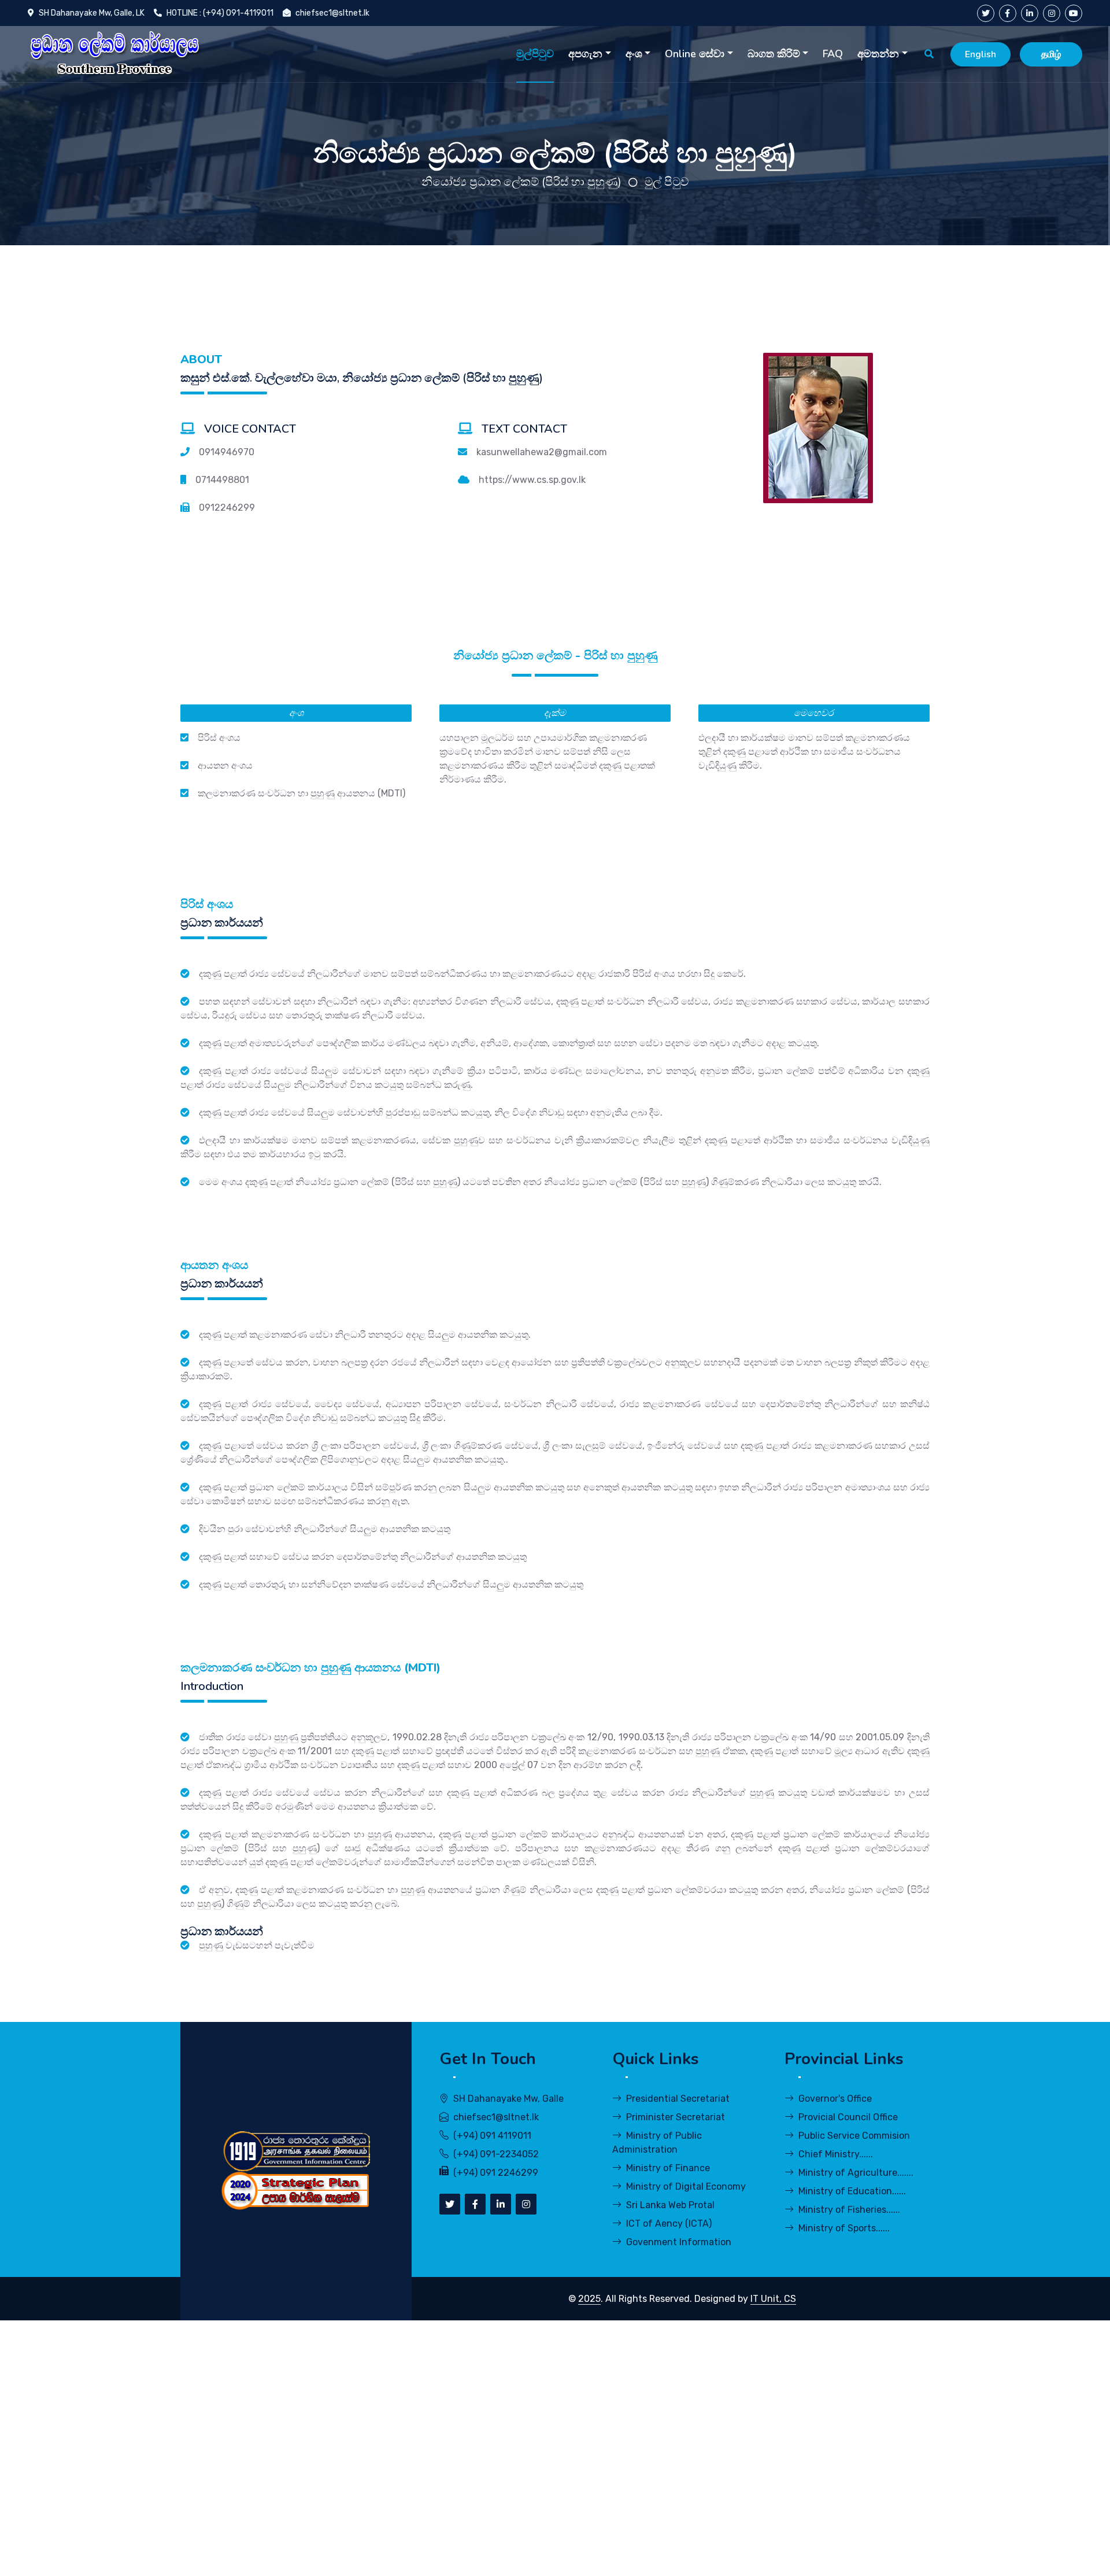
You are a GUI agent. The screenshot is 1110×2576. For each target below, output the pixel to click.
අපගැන (585, 54)
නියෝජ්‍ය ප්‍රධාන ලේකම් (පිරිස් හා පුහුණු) (521, 182)
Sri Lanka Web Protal (670, 2205)
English (980, 54)
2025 (589, 2299)
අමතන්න (878, 54)
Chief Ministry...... (836, 2154)
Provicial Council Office (848, 2117)
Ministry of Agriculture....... (856, 2173)
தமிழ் (1051, 54)
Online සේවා (695, 54)
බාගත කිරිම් (774, 54)
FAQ (833, 54)
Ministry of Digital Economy (686, 2186)
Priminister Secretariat (676, 2117)
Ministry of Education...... (852, 2191)
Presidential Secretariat (678, 2099)
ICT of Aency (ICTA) (669, 2223)
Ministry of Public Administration (657, 2143)
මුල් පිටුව (667, 182)
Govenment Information (679, 2242)
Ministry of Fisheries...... (849, 2210)
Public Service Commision (854, 2136)
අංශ (634, 54)
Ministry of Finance (668, 2168)
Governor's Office (835, 2099)
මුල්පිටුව (535, 54)
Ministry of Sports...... (844, 2228)
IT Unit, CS (773, 2299)
